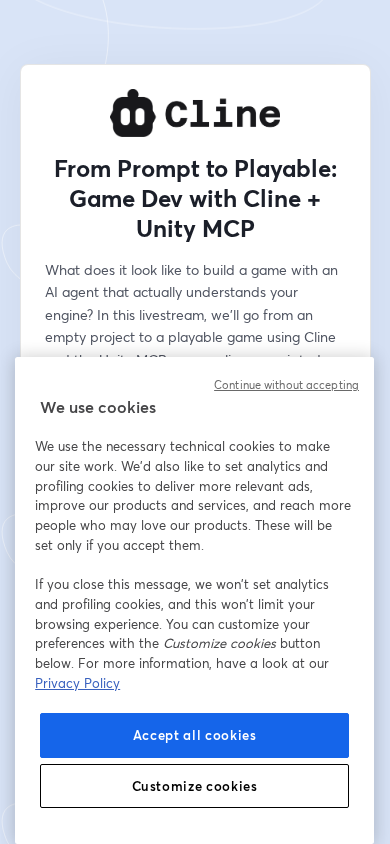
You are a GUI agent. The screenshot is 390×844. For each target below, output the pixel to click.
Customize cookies (195, 786)
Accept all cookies (195, 735)
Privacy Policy (77, 683)
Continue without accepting (286, 385)
